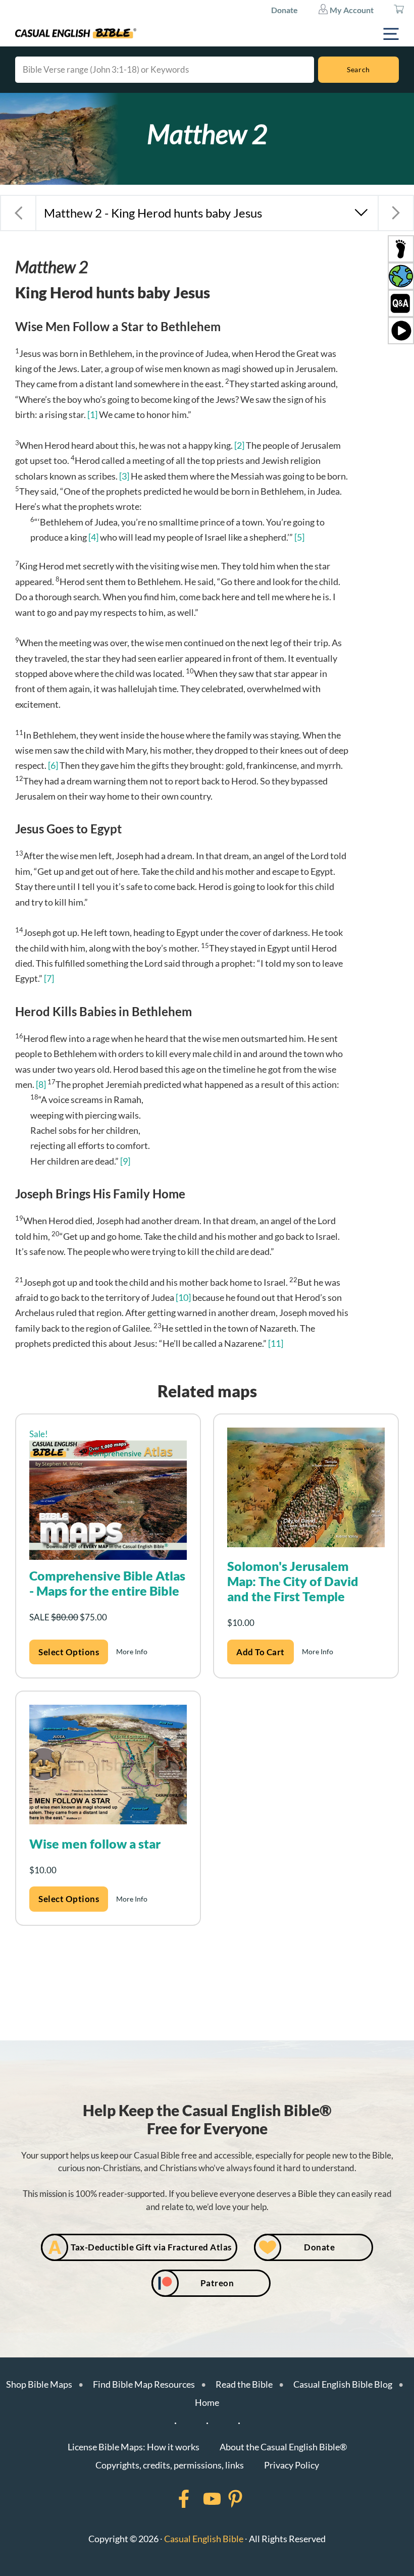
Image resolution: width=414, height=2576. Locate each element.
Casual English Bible (204, 2539)
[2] (239, 445)
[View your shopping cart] (399, 10)
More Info (132, 1651)
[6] (53, 765)
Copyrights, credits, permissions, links (170, 2465)
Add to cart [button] (261, 1652)
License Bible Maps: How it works (134, 2447)
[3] (124, 476)
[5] (299, 537)
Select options (69, 1652)
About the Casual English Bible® (283, 2447)
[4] (93, 537)
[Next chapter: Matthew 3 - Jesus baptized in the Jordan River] (396, 213)
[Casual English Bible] (76, 33)
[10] (183, 1297)
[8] (41, 1084)
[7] (49, 978)
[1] (92, 414)
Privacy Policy (292, 2465)
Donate (284, 10)
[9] (125, 1161)
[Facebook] (171, 2499)
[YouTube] (199, 2499)
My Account (351, 10)
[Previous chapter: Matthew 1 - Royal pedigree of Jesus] (18, 213)
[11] (276, 1343)
